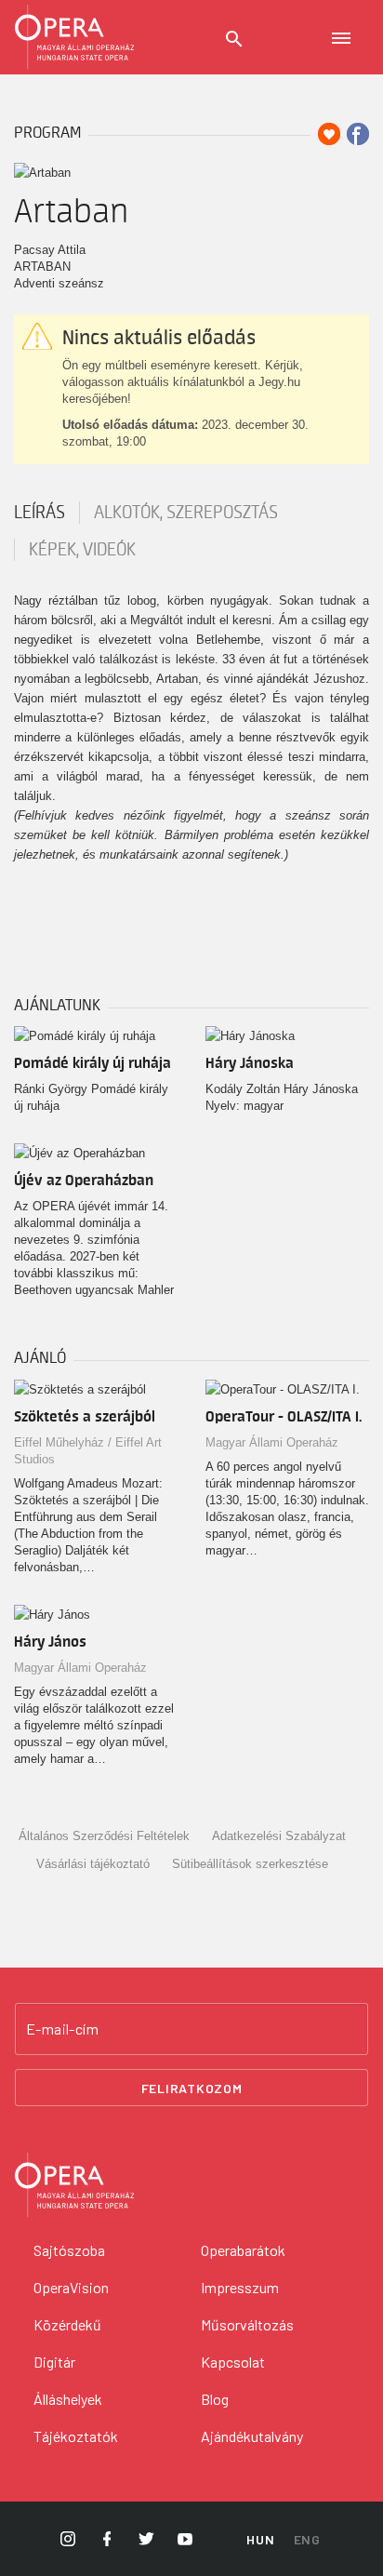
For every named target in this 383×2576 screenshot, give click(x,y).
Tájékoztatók (76, 2436)
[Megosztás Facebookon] (358, 134)
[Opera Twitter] (146, 2539)
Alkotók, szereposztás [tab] (186, 513)
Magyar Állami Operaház (272, 1442)
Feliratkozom (192, 2088)
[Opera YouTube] (185, 2539)
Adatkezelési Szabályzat (279, 1836)
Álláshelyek (68, 2399)
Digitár (54, 2362)
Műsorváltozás (247, 2324)
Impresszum (240, 2287)
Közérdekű (67, 2324)
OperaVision (71, 2287)
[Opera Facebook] (107, 2539)
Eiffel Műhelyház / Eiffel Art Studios (88, 1451)
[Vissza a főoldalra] (74, 37)
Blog (215, 2399)
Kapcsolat (233, 2362)
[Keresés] (234, 39)
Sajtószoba (69, 2250)
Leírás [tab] (40, 513)
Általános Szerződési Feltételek (104, 1836)
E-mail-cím (62, 2029)
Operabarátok (243, 2250)
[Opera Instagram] (68, 2539)
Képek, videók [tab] (82, 550)
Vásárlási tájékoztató (93, 1864)
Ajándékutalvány (252, 2436)
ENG (307, 2539)
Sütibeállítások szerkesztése (250, 1864)
